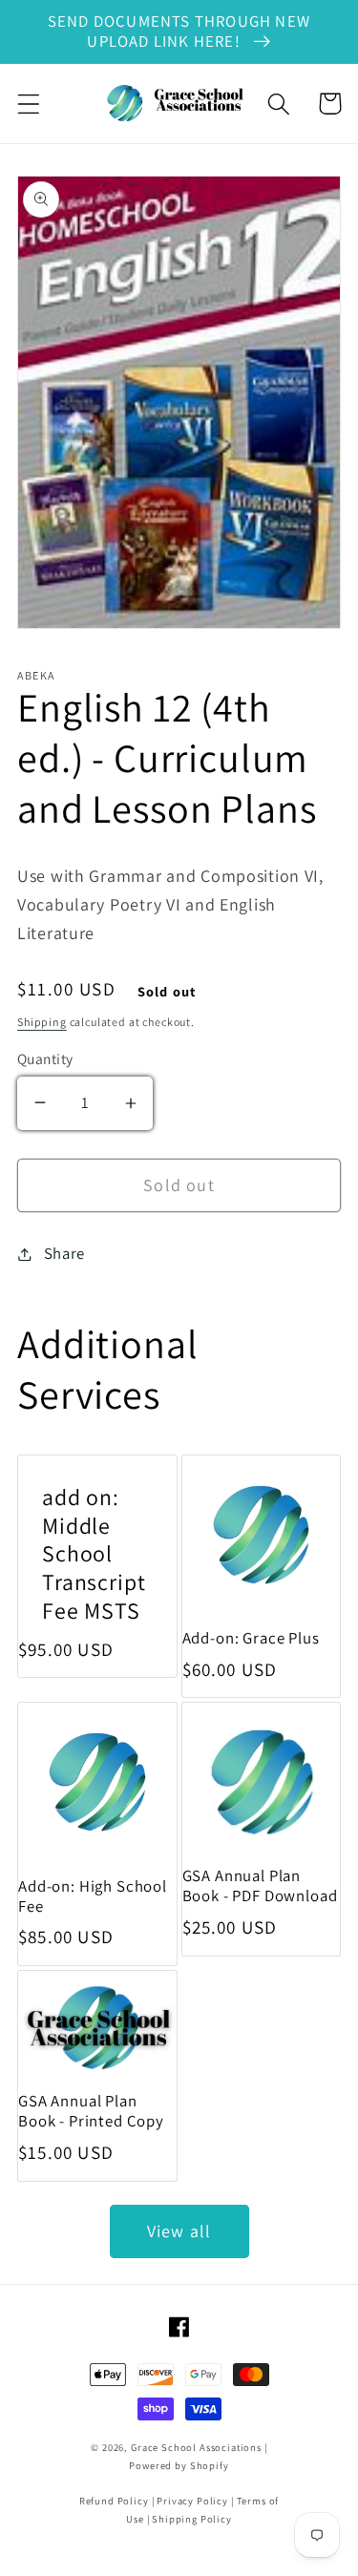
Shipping (42, 1022)
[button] (29, 104)
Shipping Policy (192, 2519)
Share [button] (64, 1253)
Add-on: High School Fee (93, 1896)
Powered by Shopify (179, 2465)
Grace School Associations (196, 2447)
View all (179, 2231)
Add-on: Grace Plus (251, 1638)
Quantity (45, 1058)
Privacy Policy (192, 2501)
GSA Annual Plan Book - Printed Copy (91, 2111)
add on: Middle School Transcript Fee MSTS (94, 1555)
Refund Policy (114, 2501)
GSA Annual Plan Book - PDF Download (260, 1886)
